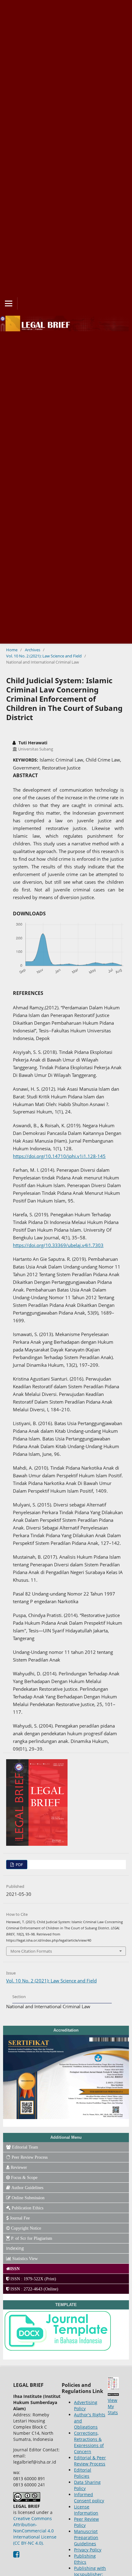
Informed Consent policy (89, 2498)
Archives (33, 650)
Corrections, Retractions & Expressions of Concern (89, 2442)
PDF (19, 1865)
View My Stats (113, 2406)
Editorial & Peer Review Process (90, 2461)
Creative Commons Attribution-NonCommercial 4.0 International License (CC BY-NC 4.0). (35, 2531)
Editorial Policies (83, 2473)
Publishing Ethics (85, 2559)
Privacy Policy (88, 2550)
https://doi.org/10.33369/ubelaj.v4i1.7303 (58, 1245)
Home (12, 650)
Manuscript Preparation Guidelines (86, 2537)
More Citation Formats (31, 1951)
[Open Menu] (9, 303)
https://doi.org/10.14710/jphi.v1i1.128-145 (59, 1156)
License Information (86, 2510)
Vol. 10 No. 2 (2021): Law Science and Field (44, 656)
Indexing (15, 2248)
